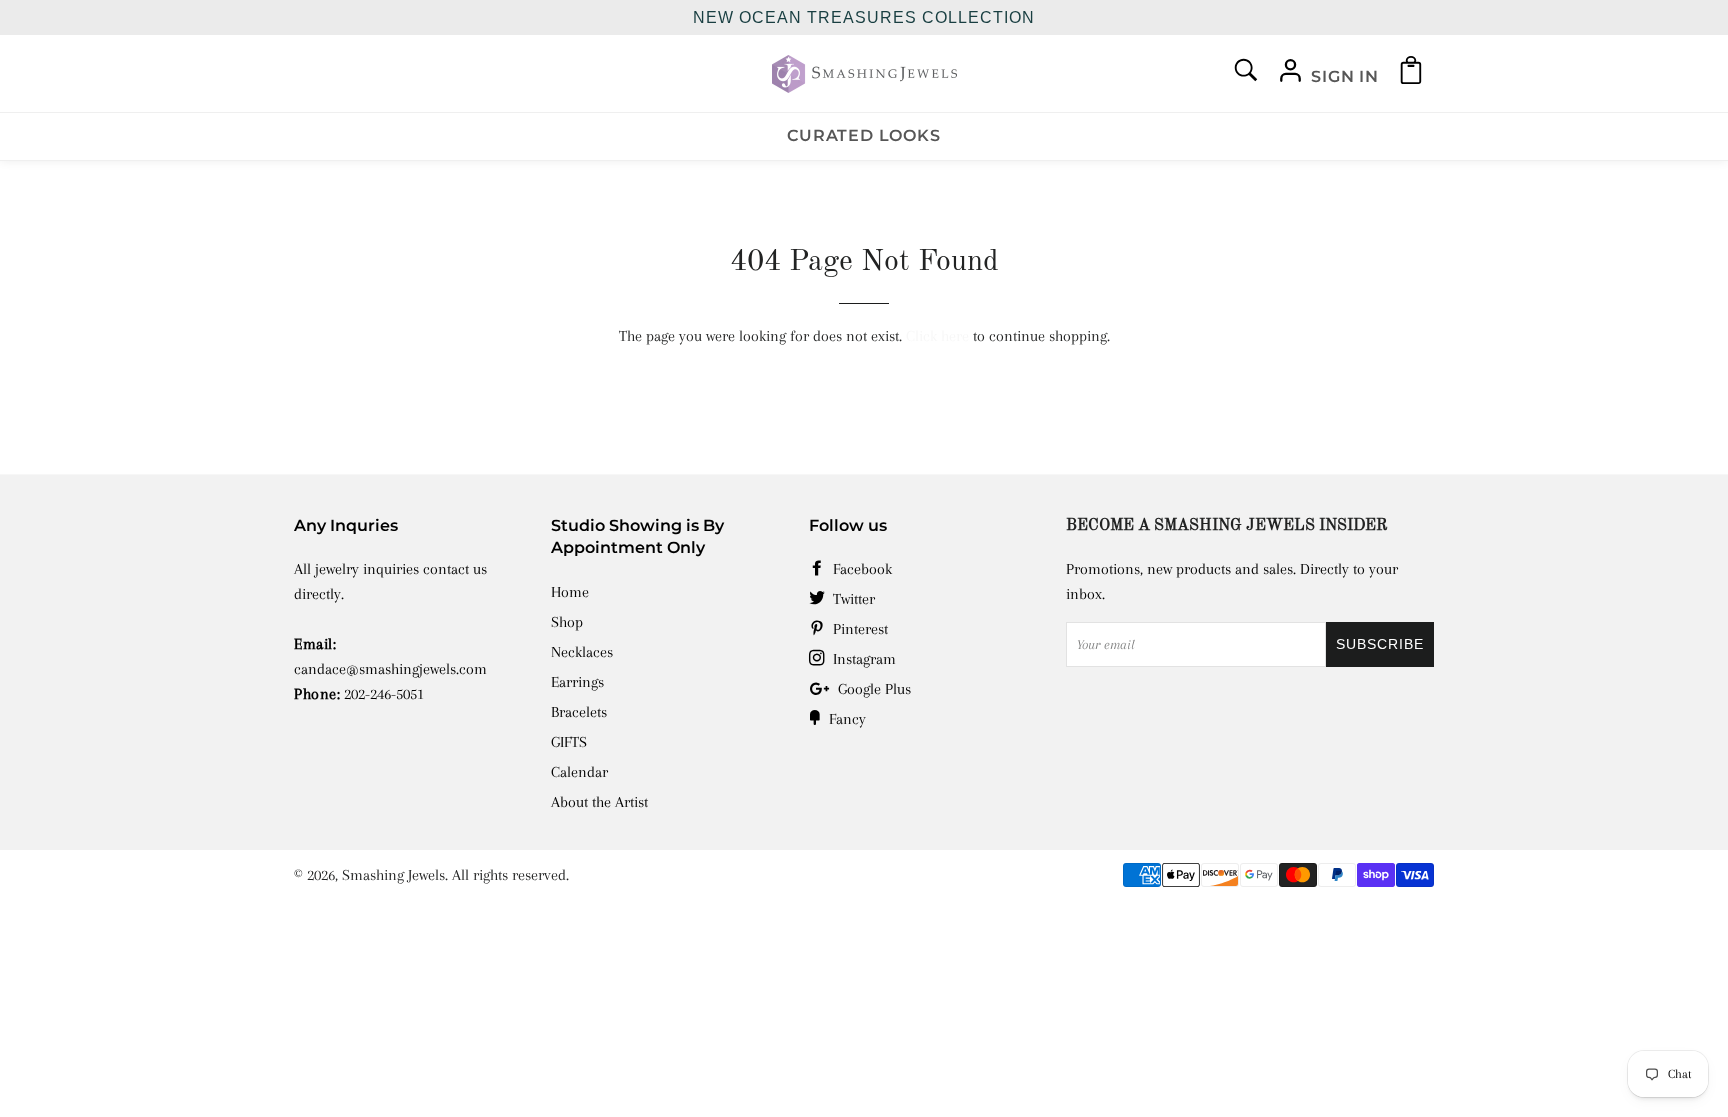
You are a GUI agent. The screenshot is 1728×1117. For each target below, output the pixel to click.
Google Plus (872, 689)
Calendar (579, 772)
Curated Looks (863, 135)
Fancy (845, 719)
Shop (567, 622)
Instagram (862, 659)
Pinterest (858, 629)
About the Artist (599, 802)
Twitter (852, 599)
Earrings (577, 682)
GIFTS (569, 742)
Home (570, 592)
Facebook (860, 569)
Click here (937, 336)
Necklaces (582, 652)
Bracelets (579, 712)
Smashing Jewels (393, 875)
